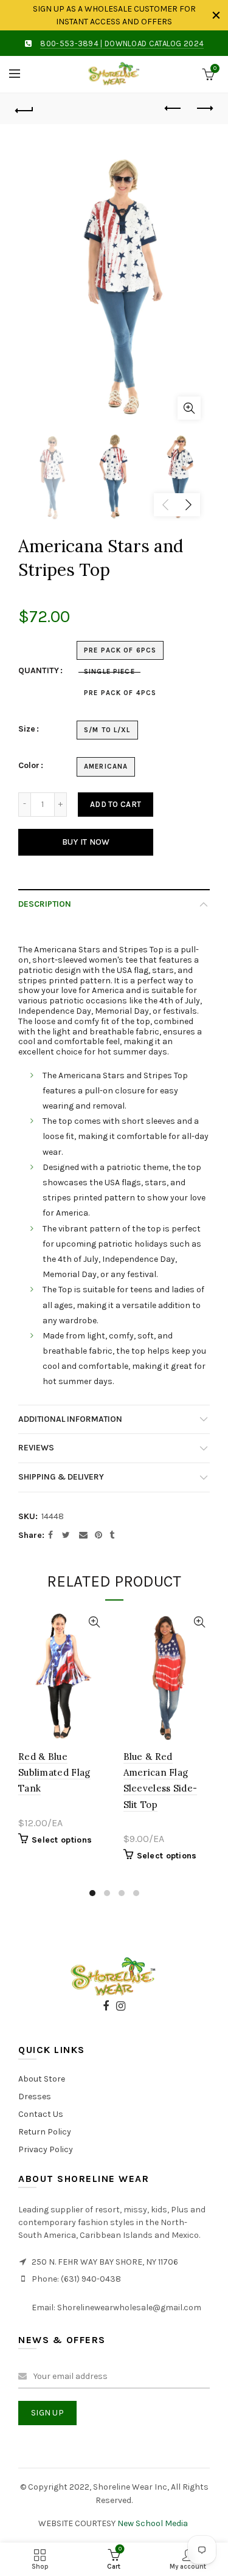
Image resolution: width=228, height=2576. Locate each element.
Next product (204, 109)
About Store (42, 2079)
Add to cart (116, 804)
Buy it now (86, 842)
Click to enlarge (189, 408)
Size (27, 729)
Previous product (173, 109)
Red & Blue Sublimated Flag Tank (54, 1773)
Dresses (35, 2096)
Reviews (36, 1448)
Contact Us (41, 2114)
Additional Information (70, 1419)
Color (29, 766)
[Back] (24, 109)
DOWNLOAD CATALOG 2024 (154, 43)
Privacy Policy (46, 2149)
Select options (62, 1840)
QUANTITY (39, 671)
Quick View (95, 1622)
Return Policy (45, 2132)
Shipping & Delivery (61, 1477)
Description (45, 904)
